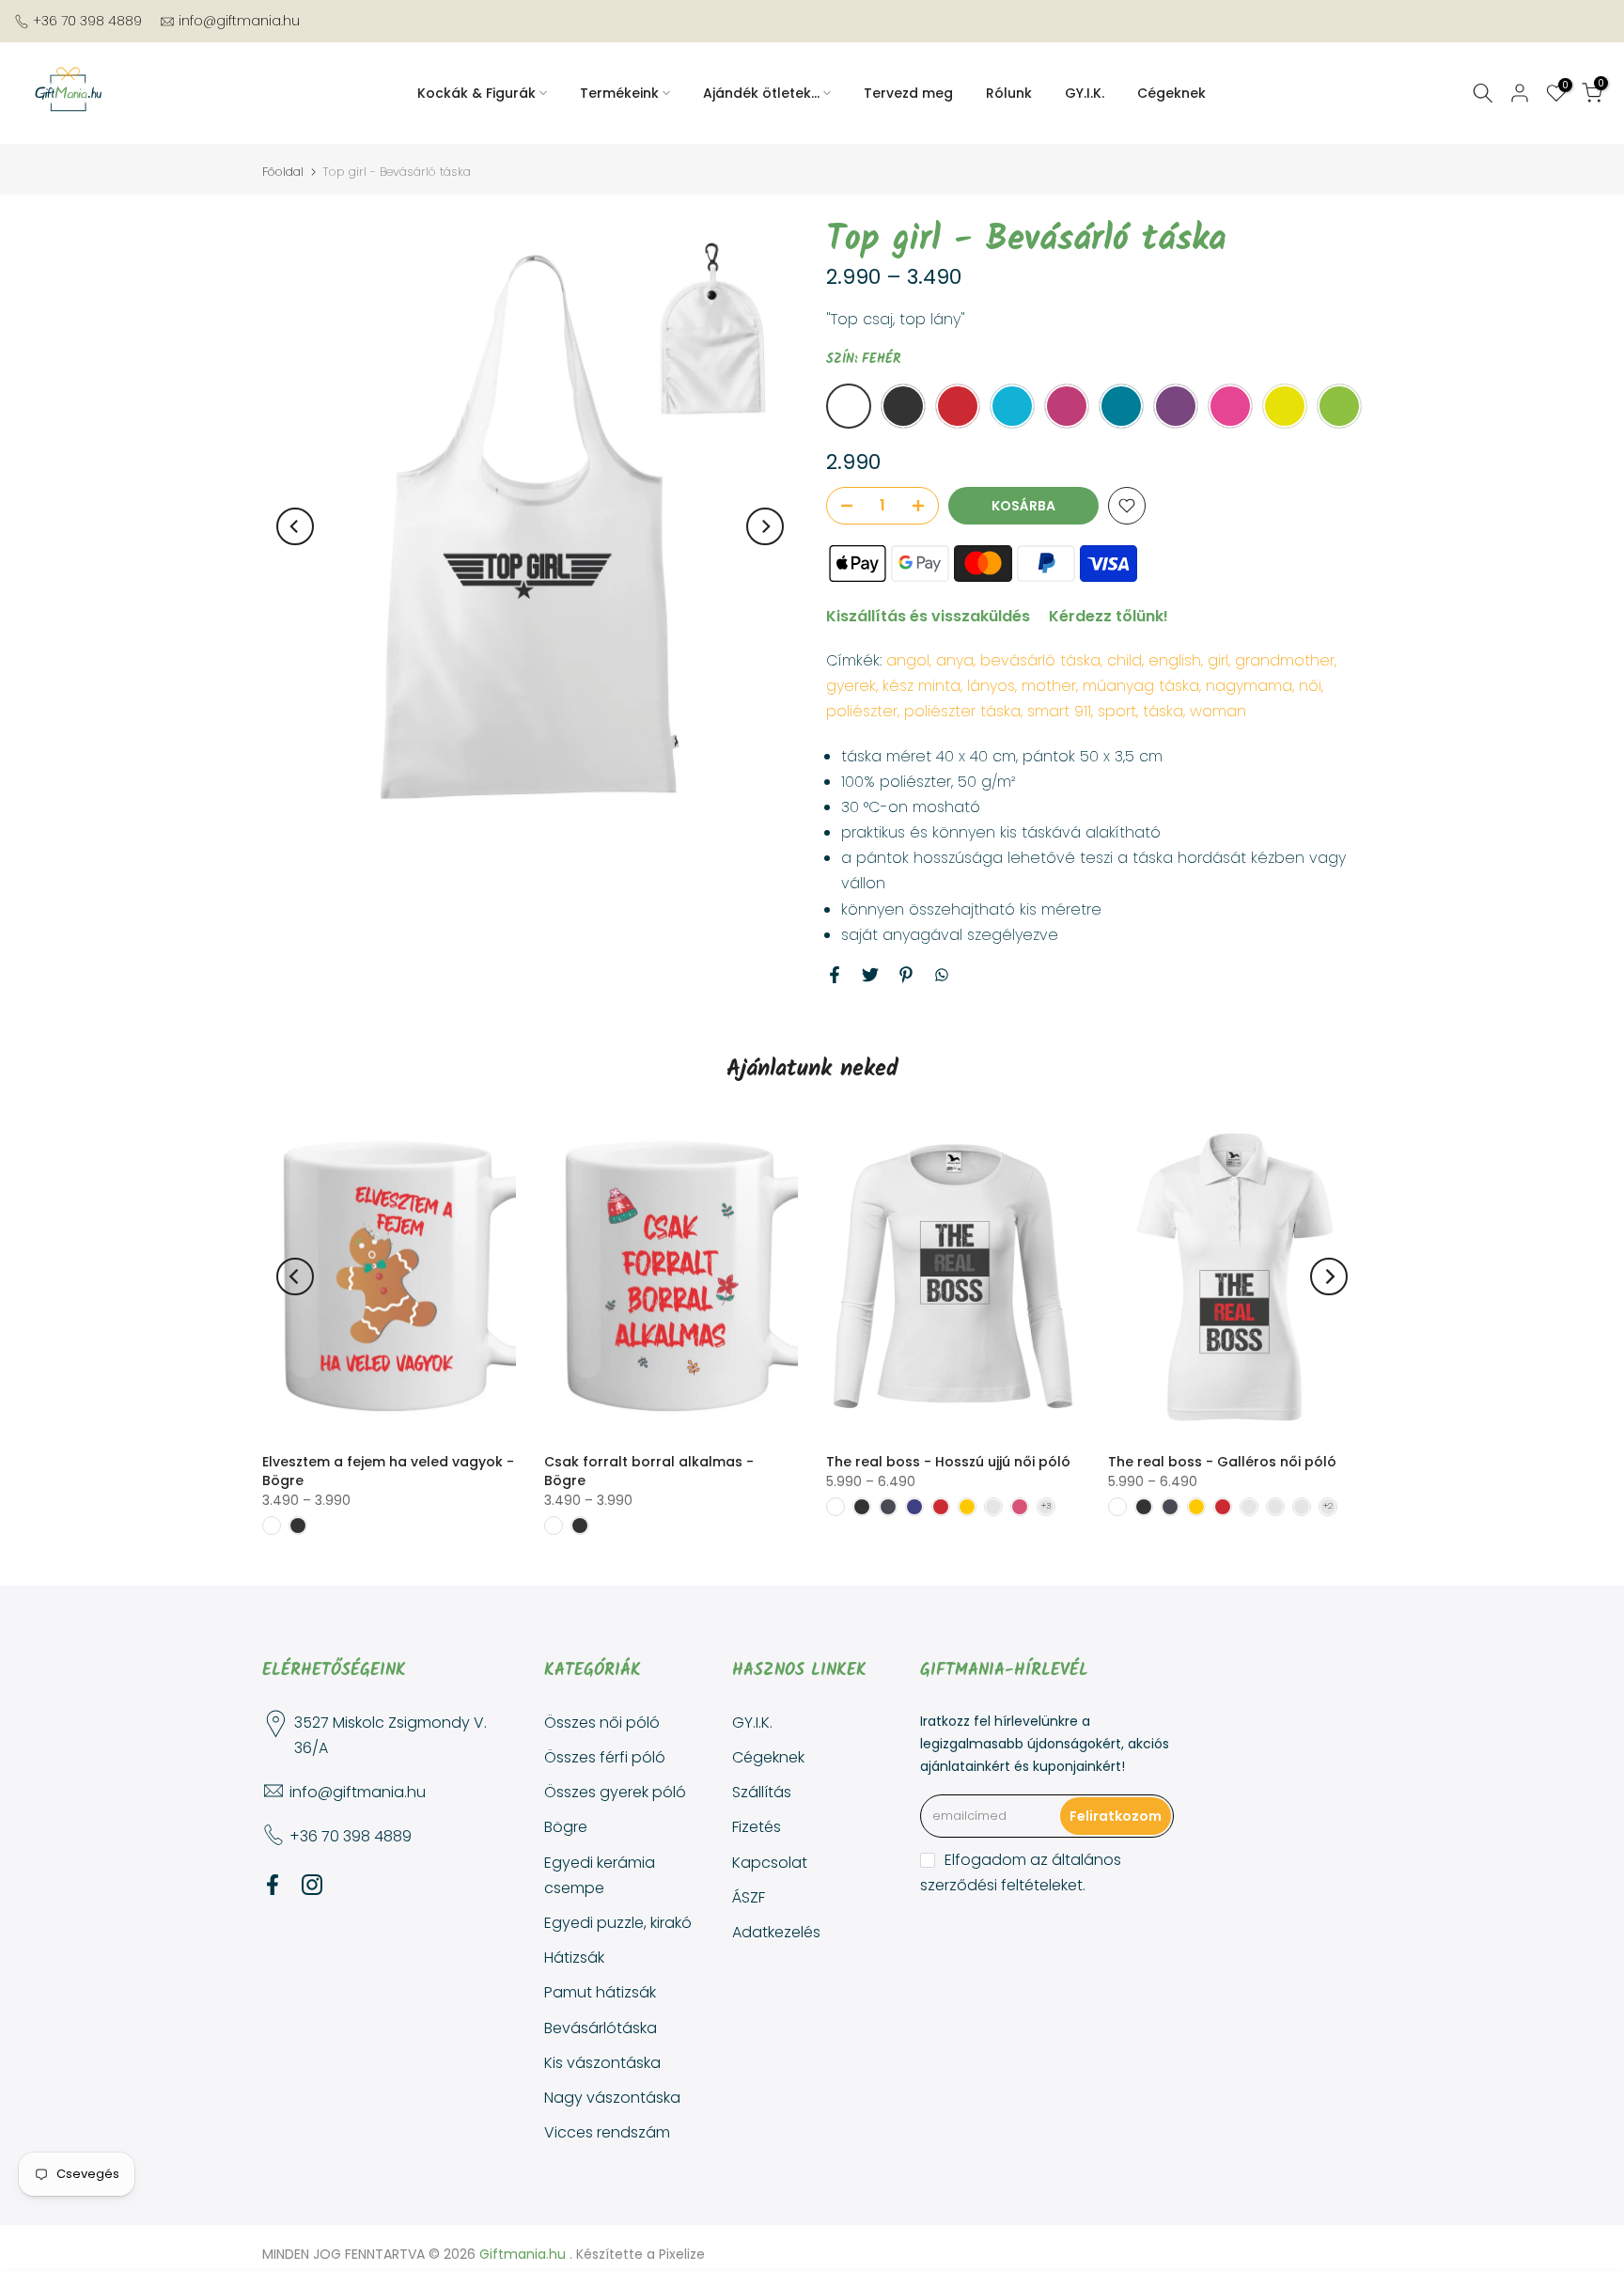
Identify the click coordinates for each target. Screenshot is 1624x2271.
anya (955, 660)
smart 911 (1059, 711)
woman (1218, 711)
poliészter (862, 711)
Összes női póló (602, 1723)
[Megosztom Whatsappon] (942, 975)
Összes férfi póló (605, 1757)
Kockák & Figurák (476, 93)
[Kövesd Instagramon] (312, 1885)
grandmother (1285, 660)
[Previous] (295, 526)
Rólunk (1009, 93)
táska (1163, 711)
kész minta (921, 686)
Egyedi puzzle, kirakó (618, 1923)
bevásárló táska (1040, 660)
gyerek (851, 686)
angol (908, 660)
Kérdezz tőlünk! (1109, 616)
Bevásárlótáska (601, 2028)
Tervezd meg (908, 93)
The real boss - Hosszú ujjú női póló (948, 1462)
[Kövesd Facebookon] (273, 1885)
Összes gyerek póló (615, 1792)
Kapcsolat (770, 1863)
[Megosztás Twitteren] (870, 975)
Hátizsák (574, 1958)
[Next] (765, 526)
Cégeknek (1171, 93)
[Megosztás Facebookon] (835, 975)
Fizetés (757, 1827)
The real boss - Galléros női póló (1222, 1462)
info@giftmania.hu (239, 21)
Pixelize (682, 2254)
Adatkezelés (776, 1932)
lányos (991, 686)
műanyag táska (1141, 686)
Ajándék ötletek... (761, 93)
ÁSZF (749, 1897)
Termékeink (619, 93)
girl (1218, 660)
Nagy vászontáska (612, 2098)
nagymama (1249, 686)
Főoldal (283, 172)
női (1310, 686)
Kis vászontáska (602, 2063)
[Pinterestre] (906, 975)
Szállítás (762, 1792)
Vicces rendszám (607, 2132)
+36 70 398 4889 (87, 21)
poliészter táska (962, 711)
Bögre (566, 1827)
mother (1049, 686)
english (1175, 660)
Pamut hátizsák (600, 1992)
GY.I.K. (1085, 93)
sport (1117, 711)
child (1124, 660)
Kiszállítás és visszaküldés (928, 616)
